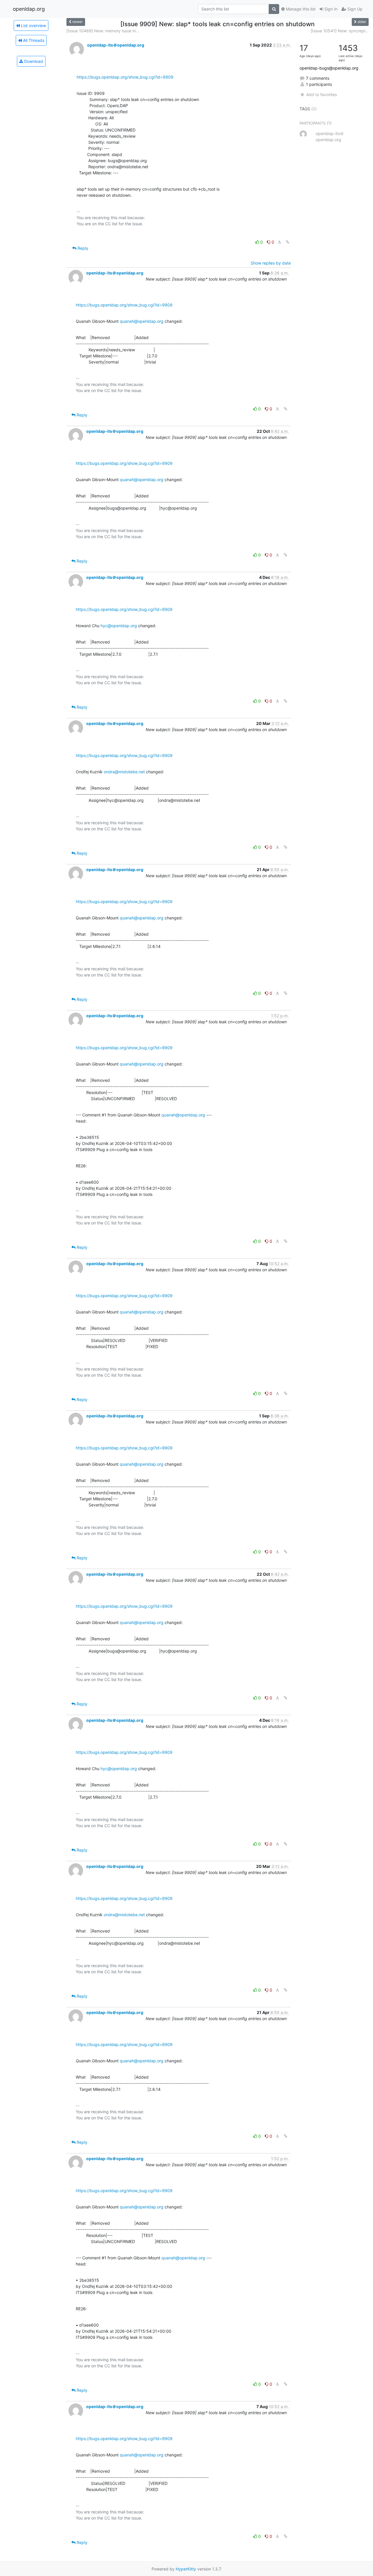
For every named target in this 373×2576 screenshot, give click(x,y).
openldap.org (29, 9)
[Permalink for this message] (288, 242)
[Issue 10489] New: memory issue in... (103, 31)
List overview (33, 25)
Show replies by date (271, 263)
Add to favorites (321, 94)
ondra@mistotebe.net (124, 772)
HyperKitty (186, 2569)
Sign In (330, 9)
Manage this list (300, 9)
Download (33, 61)
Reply (82, 248)
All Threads (33, 40)
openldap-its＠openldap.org (116, 45)
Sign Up (354, 9)
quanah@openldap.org (142, 321)
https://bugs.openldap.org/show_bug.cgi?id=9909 (125, 77)
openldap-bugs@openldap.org (329, 68)
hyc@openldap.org (119, 626)
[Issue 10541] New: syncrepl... (340, 31)
